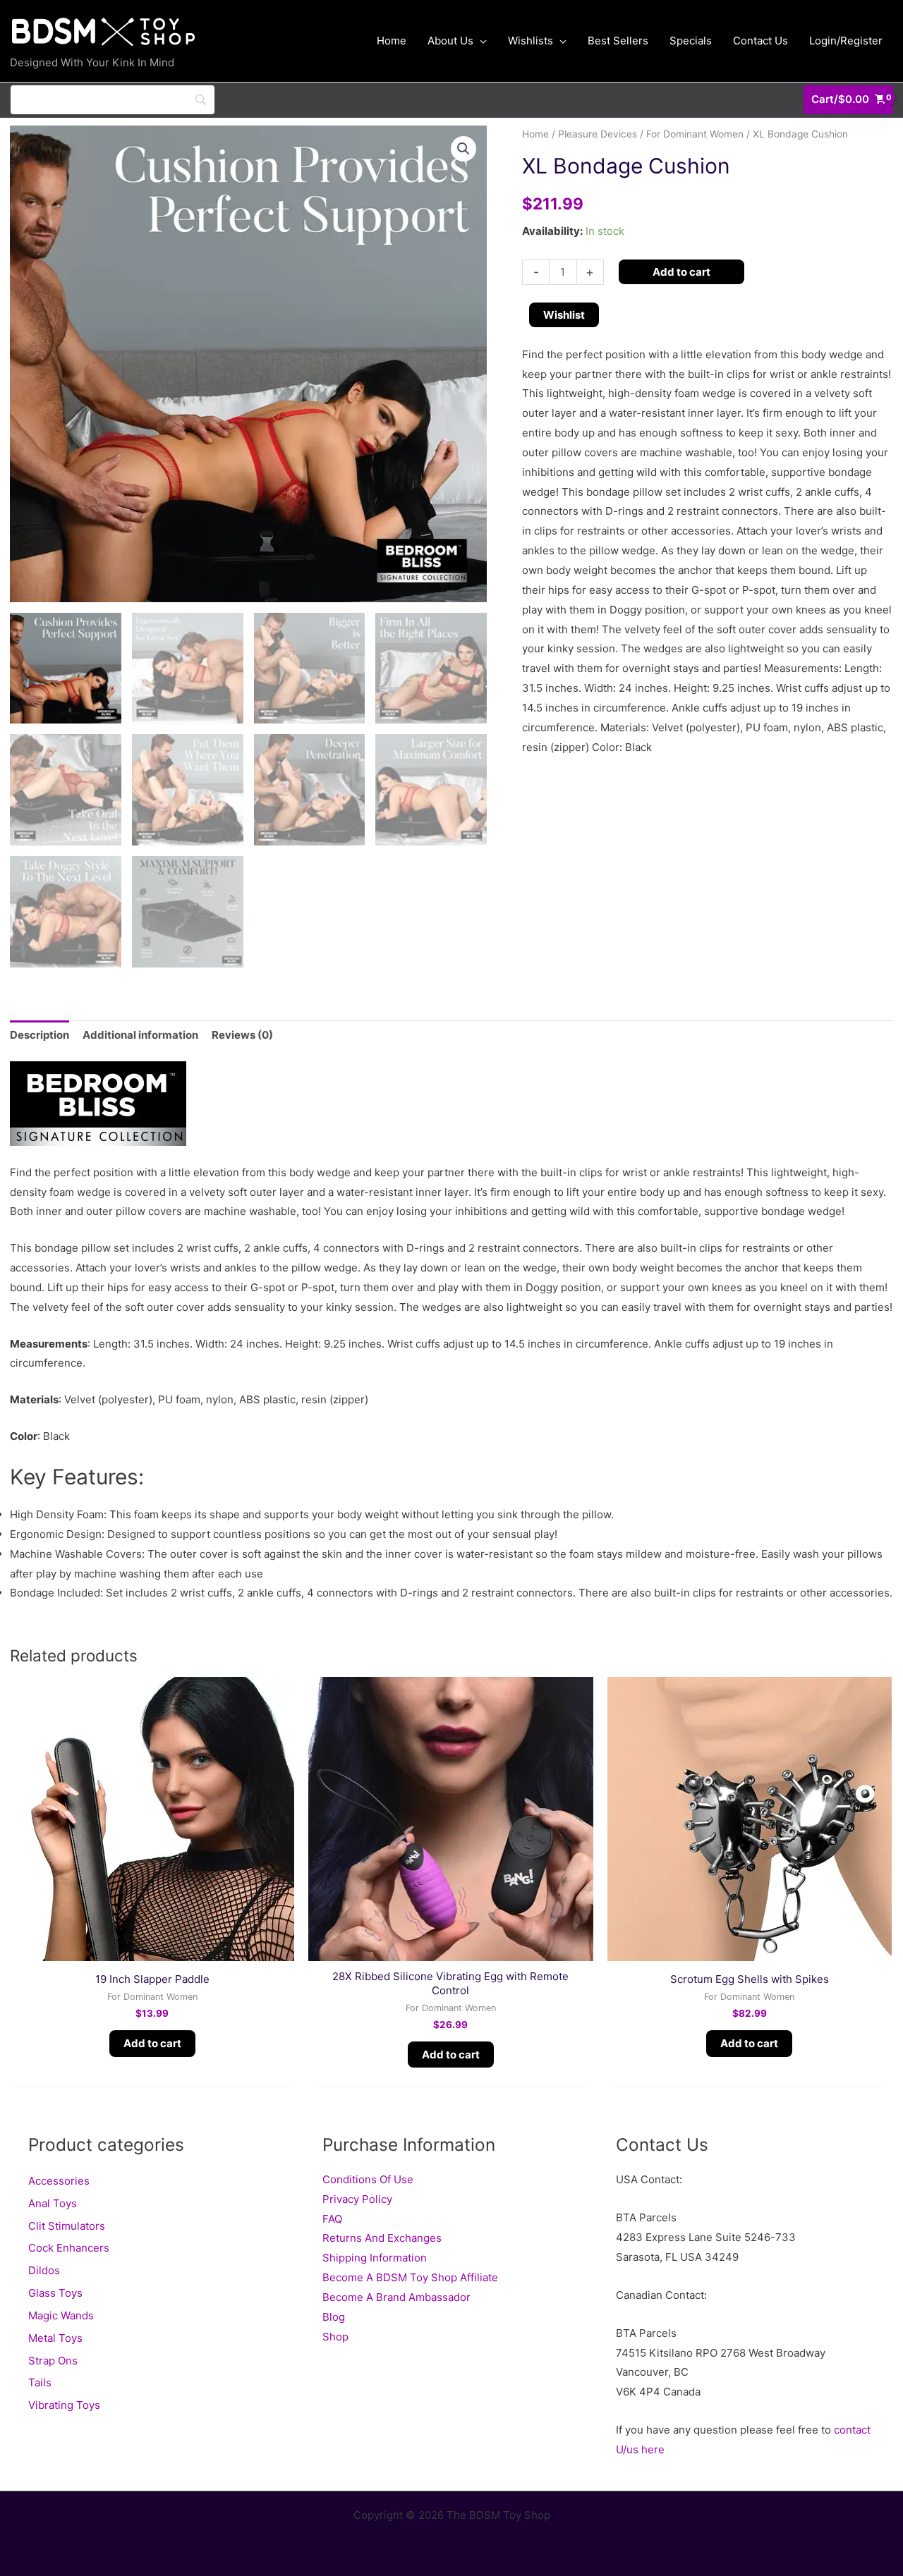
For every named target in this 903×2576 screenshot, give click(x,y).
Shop (335, 2337)
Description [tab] (40, 1035)
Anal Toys (53, 2203)
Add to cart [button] (152, 2043)
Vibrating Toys (64, 2405)
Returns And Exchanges (382, 2238)
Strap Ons (53, 2361)
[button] (463, 149)
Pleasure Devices (598, 134)
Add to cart (681, 272)
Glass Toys (55, 2293)
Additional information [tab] (140, 1035)
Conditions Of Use (368, 2179)
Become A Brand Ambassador (396, 2297)
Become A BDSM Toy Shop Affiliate (410, 2277)
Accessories (59, 2181)
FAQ (332, 2219)
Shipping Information (375, 2258)
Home (535, 134)
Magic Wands (61, 2315)
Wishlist (564, 315)
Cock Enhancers (69, 2248)
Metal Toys (55, 2338)
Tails (40, 2382)
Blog (334, 2317)
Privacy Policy (357, 2199)
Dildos (44, 2270)
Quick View (152, 1949)
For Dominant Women (695, 134)
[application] (480, 41)
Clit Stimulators (67, 2226)
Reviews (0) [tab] (242, 1035)
